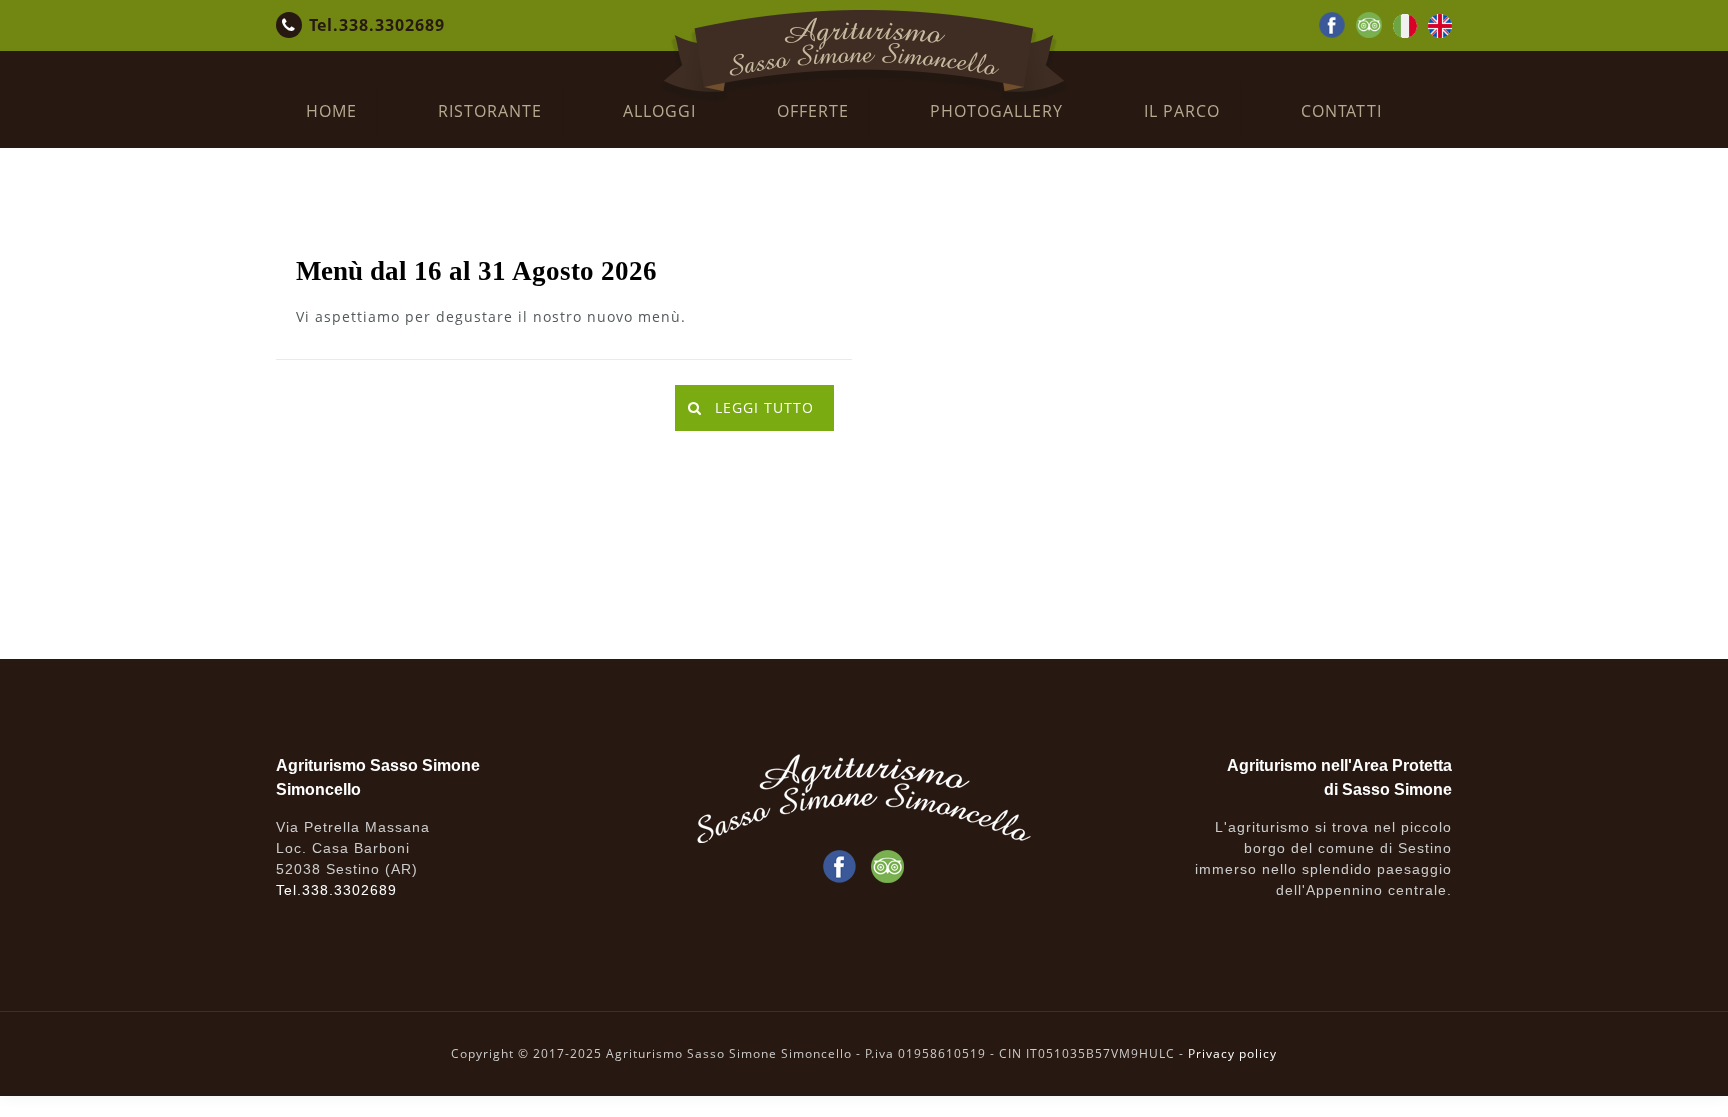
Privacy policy (1232, 1053)
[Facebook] (1332, 32)
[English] (1440, 32)
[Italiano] (1405, 32)
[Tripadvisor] (1369, 32)
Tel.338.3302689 (377, 25)
